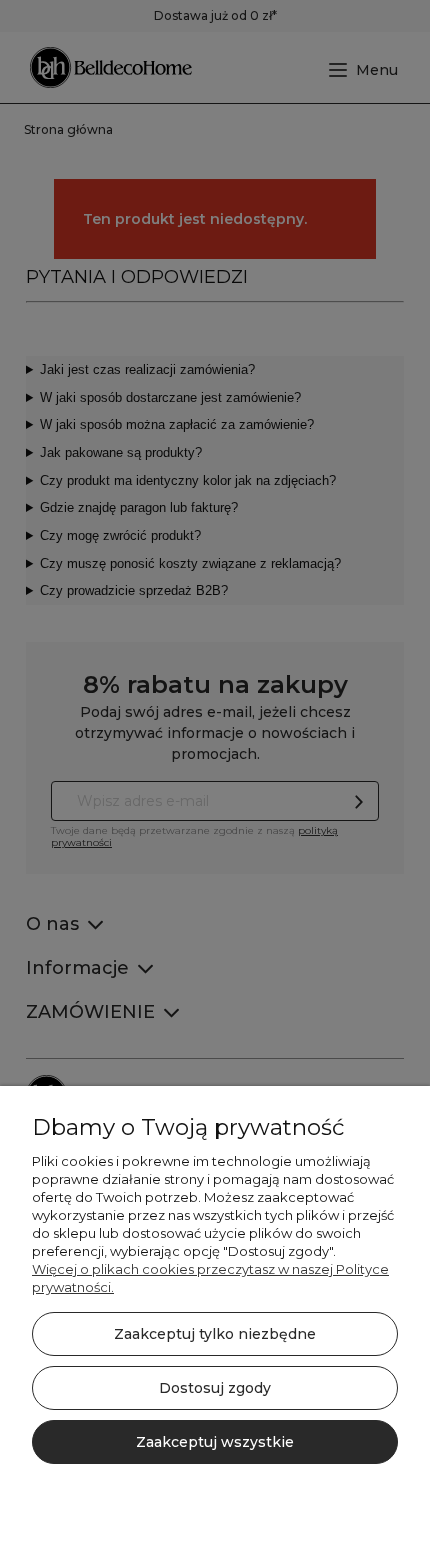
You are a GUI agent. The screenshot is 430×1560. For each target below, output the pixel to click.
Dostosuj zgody (215, 1388)
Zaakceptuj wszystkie (215, 1442)
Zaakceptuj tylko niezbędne (215, 1334)
